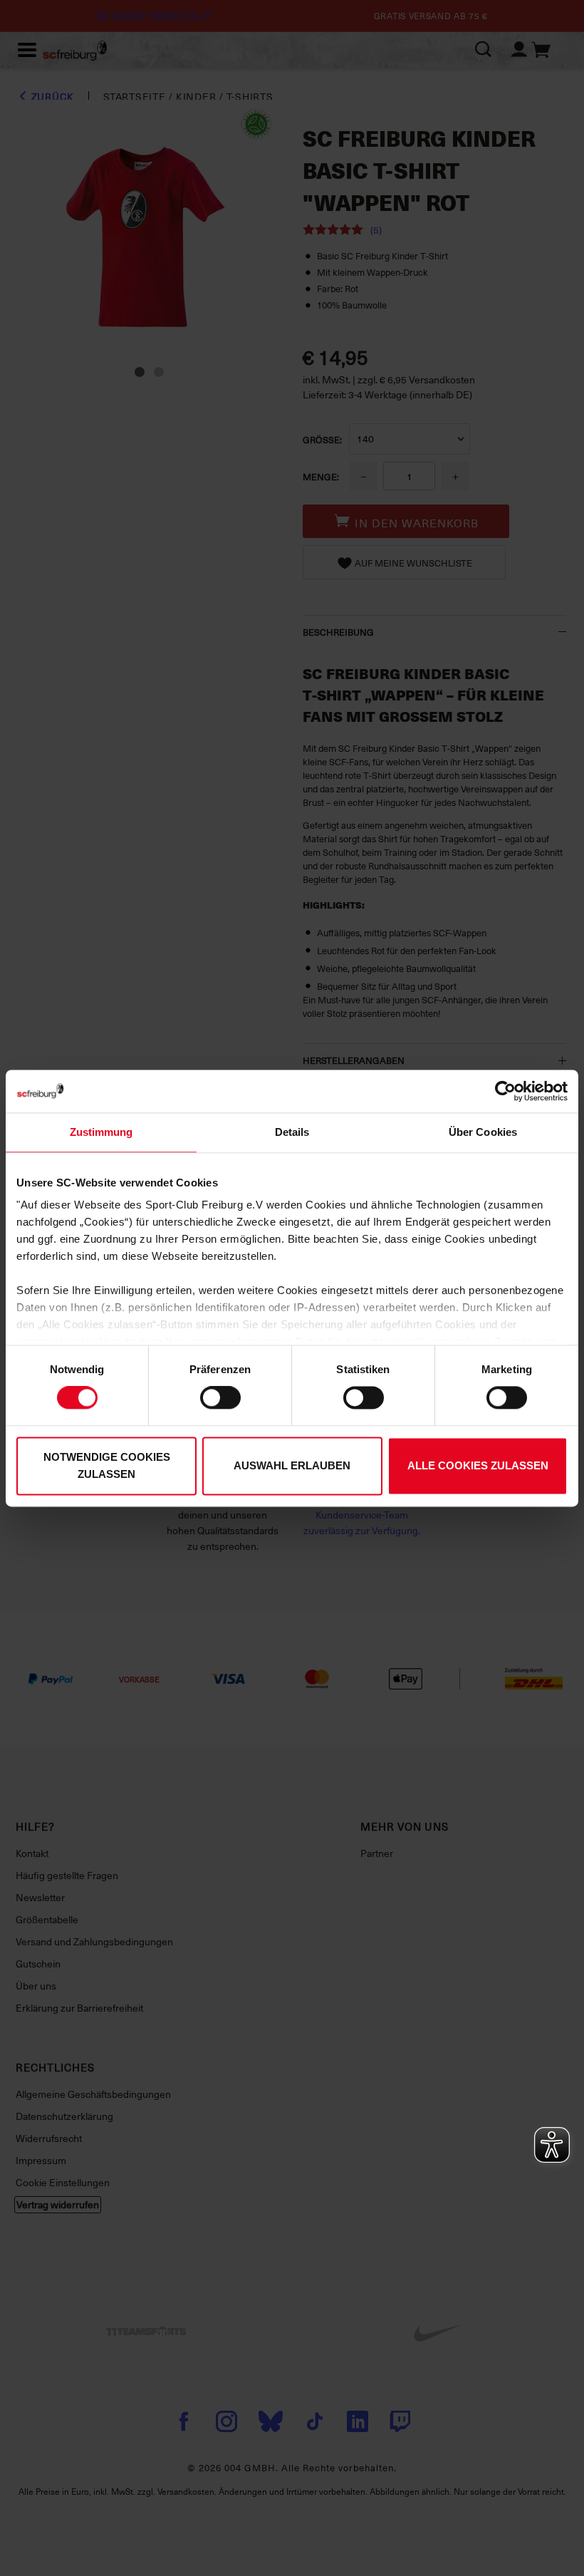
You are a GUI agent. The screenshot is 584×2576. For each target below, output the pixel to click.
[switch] (220, 1398)
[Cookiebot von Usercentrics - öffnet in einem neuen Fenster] (505, 1091)
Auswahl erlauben (292, 1465)
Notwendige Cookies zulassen (107, 1465)
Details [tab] (292, 1132)
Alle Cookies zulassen (478, 1465)
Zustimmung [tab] (101, 1132)
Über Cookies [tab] (483, 1132)
